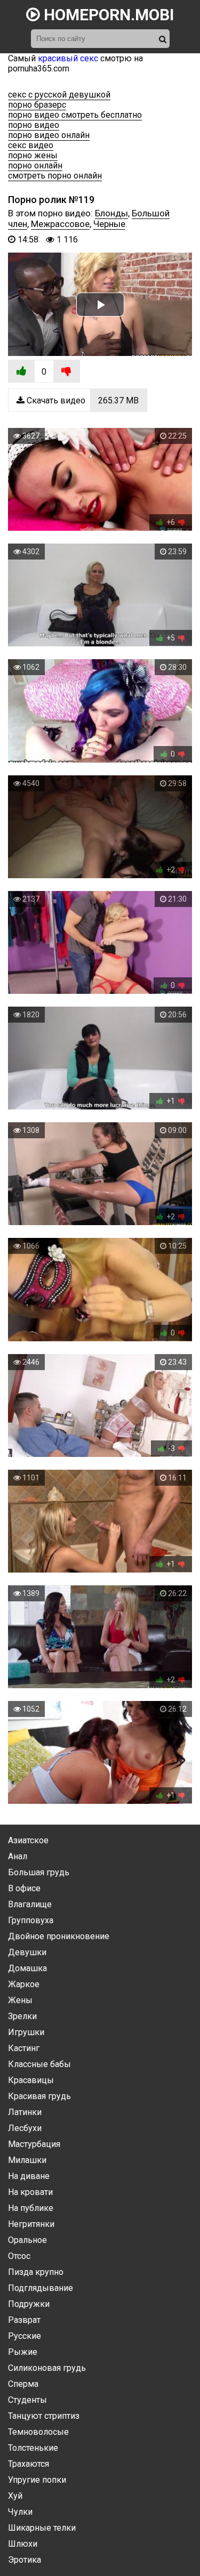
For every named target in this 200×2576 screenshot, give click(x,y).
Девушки (27, 1952)
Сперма (23, 2384)
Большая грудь (39, 1872)
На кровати (30, 2192)
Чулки (20, 2512)
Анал (18, 1856)
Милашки (27, 2160)
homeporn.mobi (107, 15)
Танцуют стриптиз (44, 2416)
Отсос (19, 2256)
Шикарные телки (42, 2528)
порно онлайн (35, 165)
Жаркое (24, 1984)
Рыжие (23, 2352)
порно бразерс (37, 105)
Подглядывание (41, 2288)
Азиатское (28, 1840)
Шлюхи (23, 2544)
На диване (29, 2176)
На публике (31, 2208)
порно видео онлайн (49, 135)
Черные (109, 224)
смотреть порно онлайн (55, 176)
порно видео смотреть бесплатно (75, 115)
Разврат (24, 2320)
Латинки (25, 2112)
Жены (20, 2000)
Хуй (15, 2496)
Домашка (27, 1968)
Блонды (111, 213)
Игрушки (26, 2032)
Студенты (27, 2400)
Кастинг (24, 2048)
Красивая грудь (39, 2096)
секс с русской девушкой (59, 95)
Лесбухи (25, 2128)
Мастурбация (34, 2144)
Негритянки (31, 2224)
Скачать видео (82, 400)
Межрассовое (60, 224)
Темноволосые (38, 2432)
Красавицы (31, 2080)
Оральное (27, 2240)
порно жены (33, 155)
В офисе (24, 1888)
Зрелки (22, 2016)
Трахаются (29, 2464)
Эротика (25, 2560)
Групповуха (31, 1920)
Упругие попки (37, 2480)
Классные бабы (39, 2064)
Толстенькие (33, 2448)
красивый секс (68, 58)
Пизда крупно (36, 2272)
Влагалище (30, 1904)
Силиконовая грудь (47, 2368)
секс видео (31, 145)
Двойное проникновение (59, 1936)
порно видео (34, 125)
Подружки (29, 2304)
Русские (25, 2336)
